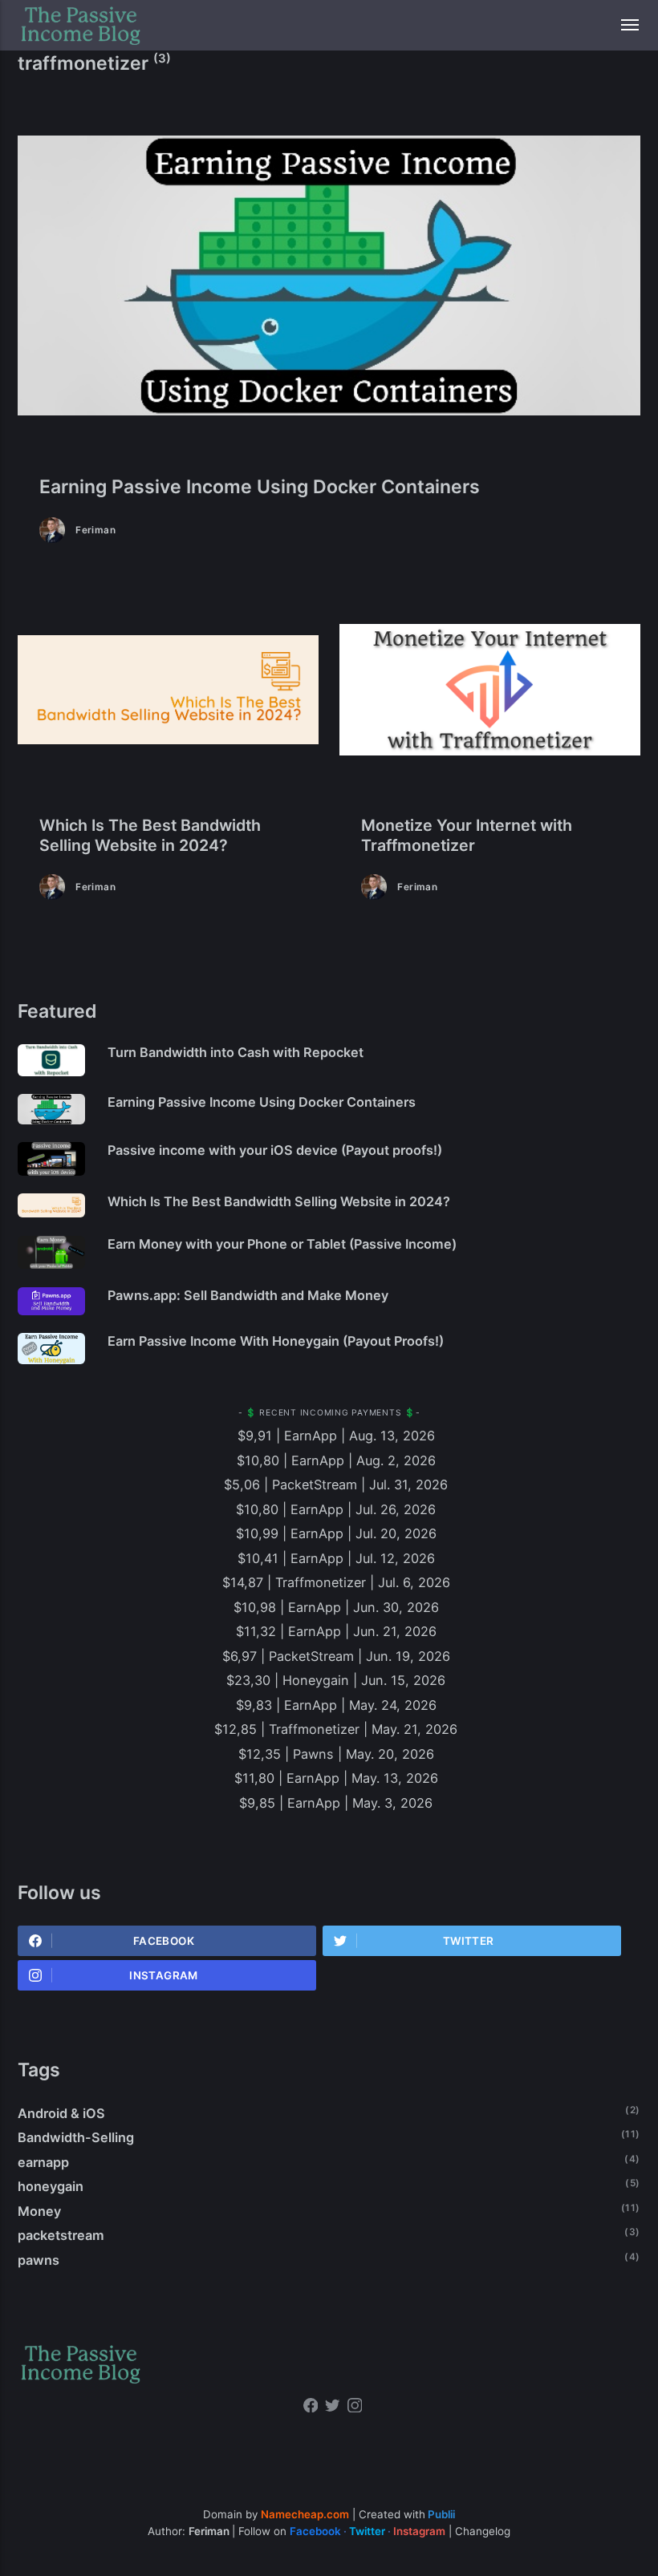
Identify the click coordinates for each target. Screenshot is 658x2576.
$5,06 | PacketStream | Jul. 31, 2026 (336, 1484)
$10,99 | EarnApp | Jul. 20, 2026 (336, 1533)
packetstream (61, 2235)
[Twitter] (333, 2408)
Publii (441, 2514)
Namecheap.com (305, 2514)
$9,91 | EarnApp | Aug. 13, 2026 (336, 1436)
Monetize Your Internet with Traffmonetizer (467, 836)
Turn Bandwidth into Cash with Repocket (236, 1052)
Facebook (164, 1941)
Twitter (469, 1941)
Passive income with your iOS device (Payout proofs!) (275, 1150)
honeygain (51, 2186)
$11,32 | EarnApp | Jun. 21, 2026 (336, 1631)
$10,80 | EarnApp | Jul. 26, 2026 (336, 1509)
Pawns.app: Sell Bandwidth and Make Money (248, 1295)
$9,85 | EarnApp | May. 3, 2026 (336, 1803)
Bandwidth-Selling (76, 2137)
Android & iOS (61, 2113)
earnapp (43, 2162)
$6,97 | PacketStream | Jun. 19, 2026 (336, 1656)
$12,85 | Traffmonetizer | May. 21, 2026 (336, 1729)
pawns (39, 2260)
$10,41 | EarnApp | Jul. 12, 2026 (336, 1558)
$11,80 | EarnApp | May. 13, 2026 (336, 1778)
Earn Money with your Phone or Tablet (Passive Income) (282, 1244)
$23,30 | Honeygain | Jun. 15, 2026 (336, 1680)
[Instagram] (355, 2408)
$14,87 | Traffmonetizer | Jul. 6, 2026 (336, 1582)
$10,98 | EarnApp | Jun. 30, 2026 (336, 1607)
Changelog (483, 2531)
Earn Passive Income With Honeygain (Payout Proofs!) (276, 1341)
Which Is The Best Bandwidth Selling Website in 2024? (150, 836)
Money (39, 2211)
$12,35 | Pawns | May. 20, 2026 (336, 1754)
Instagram (163, 1975)
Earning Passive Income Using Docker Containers (260, 487)
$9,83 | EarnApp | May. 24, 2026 (336, 1705)
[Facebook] (311, 2408)
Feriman (95, 530)
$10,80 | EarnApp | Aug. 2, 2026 (336, 1460)
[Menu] (621, 25)
